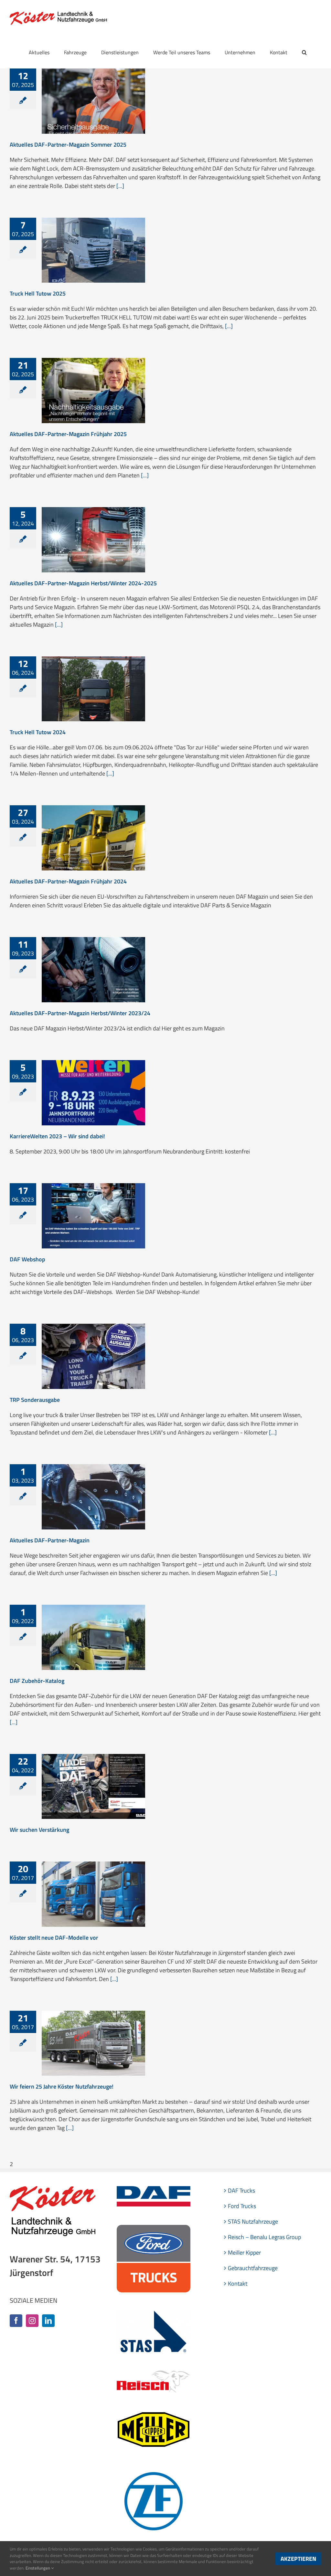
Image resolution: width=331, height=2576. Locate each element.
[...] (120, 186)
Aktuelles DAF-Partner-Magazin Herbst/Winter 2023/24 (80, 1013)
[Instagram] (32, 2321)
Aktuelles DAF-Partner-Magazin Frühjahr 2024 (68, 881)
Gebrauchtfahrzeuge (253, 2268)
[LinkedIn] (48, 2321)
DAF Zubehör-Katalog (37, 1681)
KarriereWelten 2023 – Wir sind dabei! (57, 1136)
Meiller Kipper (244, 2253)
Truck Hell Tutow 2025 (38, 293)
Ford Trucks (242, 2206)
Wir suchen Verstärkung (39, 1830)
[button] (304, 52)
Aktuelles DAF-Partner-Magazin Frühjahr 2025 (68, 434)
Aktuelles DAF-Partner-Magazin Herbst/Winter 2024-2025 (83, 583)
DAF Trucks (241, 2190)
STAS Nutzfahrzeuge (253, 2221)
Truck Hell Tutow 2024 (38, 732)
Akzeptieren (298, 2559)
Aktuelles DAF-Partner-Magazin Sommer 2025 (68, 145)
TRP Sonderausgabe (35, 1400)
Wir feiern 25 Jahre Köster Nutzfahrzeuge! (62, 2086)
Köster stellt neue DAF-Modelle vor (54, 1938)
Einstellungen (38, 2568)
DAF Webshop (27, 1259)
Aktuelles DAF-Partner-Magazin (50, 1540)
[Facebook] (16, 2321)
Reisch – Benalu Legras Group (264, 2237)
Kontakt (238, 2284)
